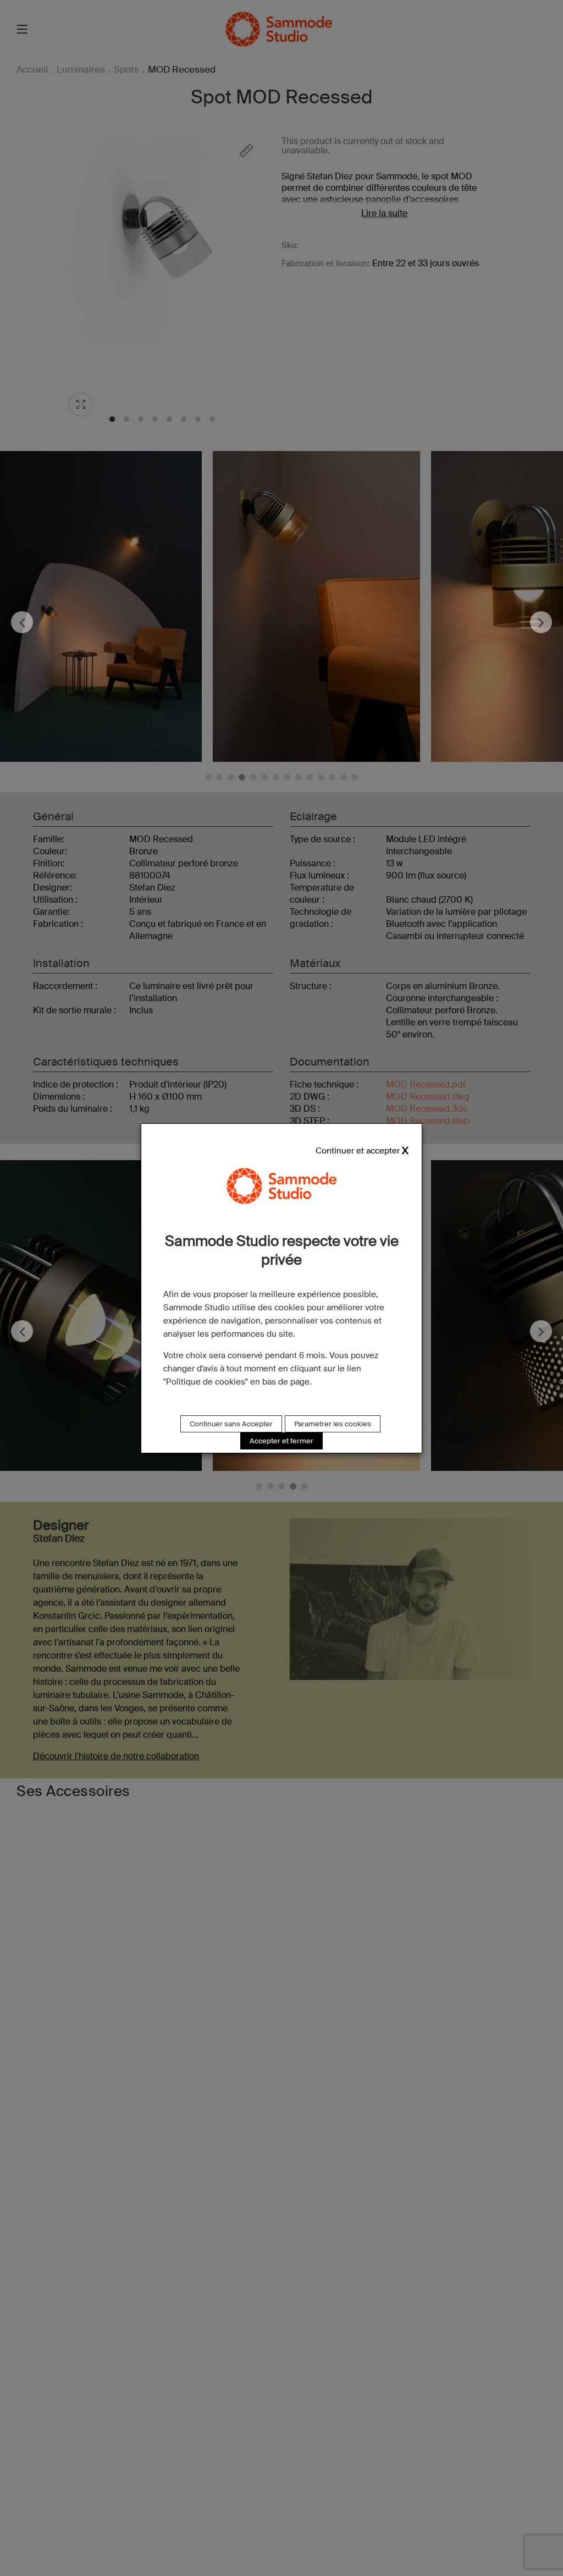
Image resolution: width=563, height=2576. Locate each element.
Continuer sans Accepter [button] (231, 1424)
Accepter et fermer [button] (281, 1441)
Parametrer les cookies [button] (333, 1424)
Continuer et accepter (358, 1151)
